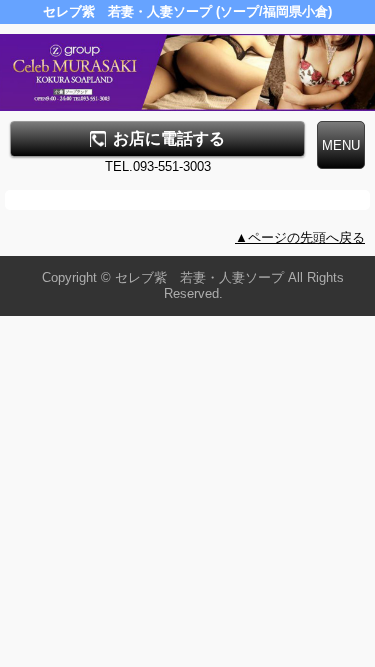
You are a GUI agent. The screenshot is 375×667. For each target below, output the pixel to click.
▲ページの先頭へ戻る (300, 237)
